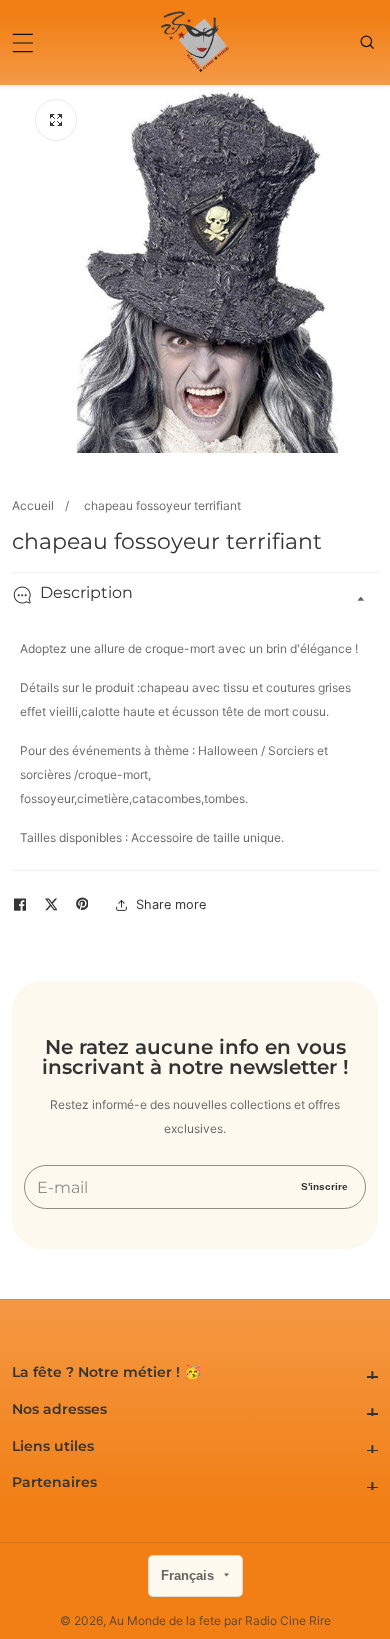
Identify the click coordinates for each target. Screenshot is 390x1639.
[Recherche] (369, 42)
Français (189, 1575)
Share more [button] (171, 904)
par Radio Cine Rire (277, 1621)
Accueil (33, 505)
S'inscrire (324, 1186)
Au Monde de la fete (165, 1621)
